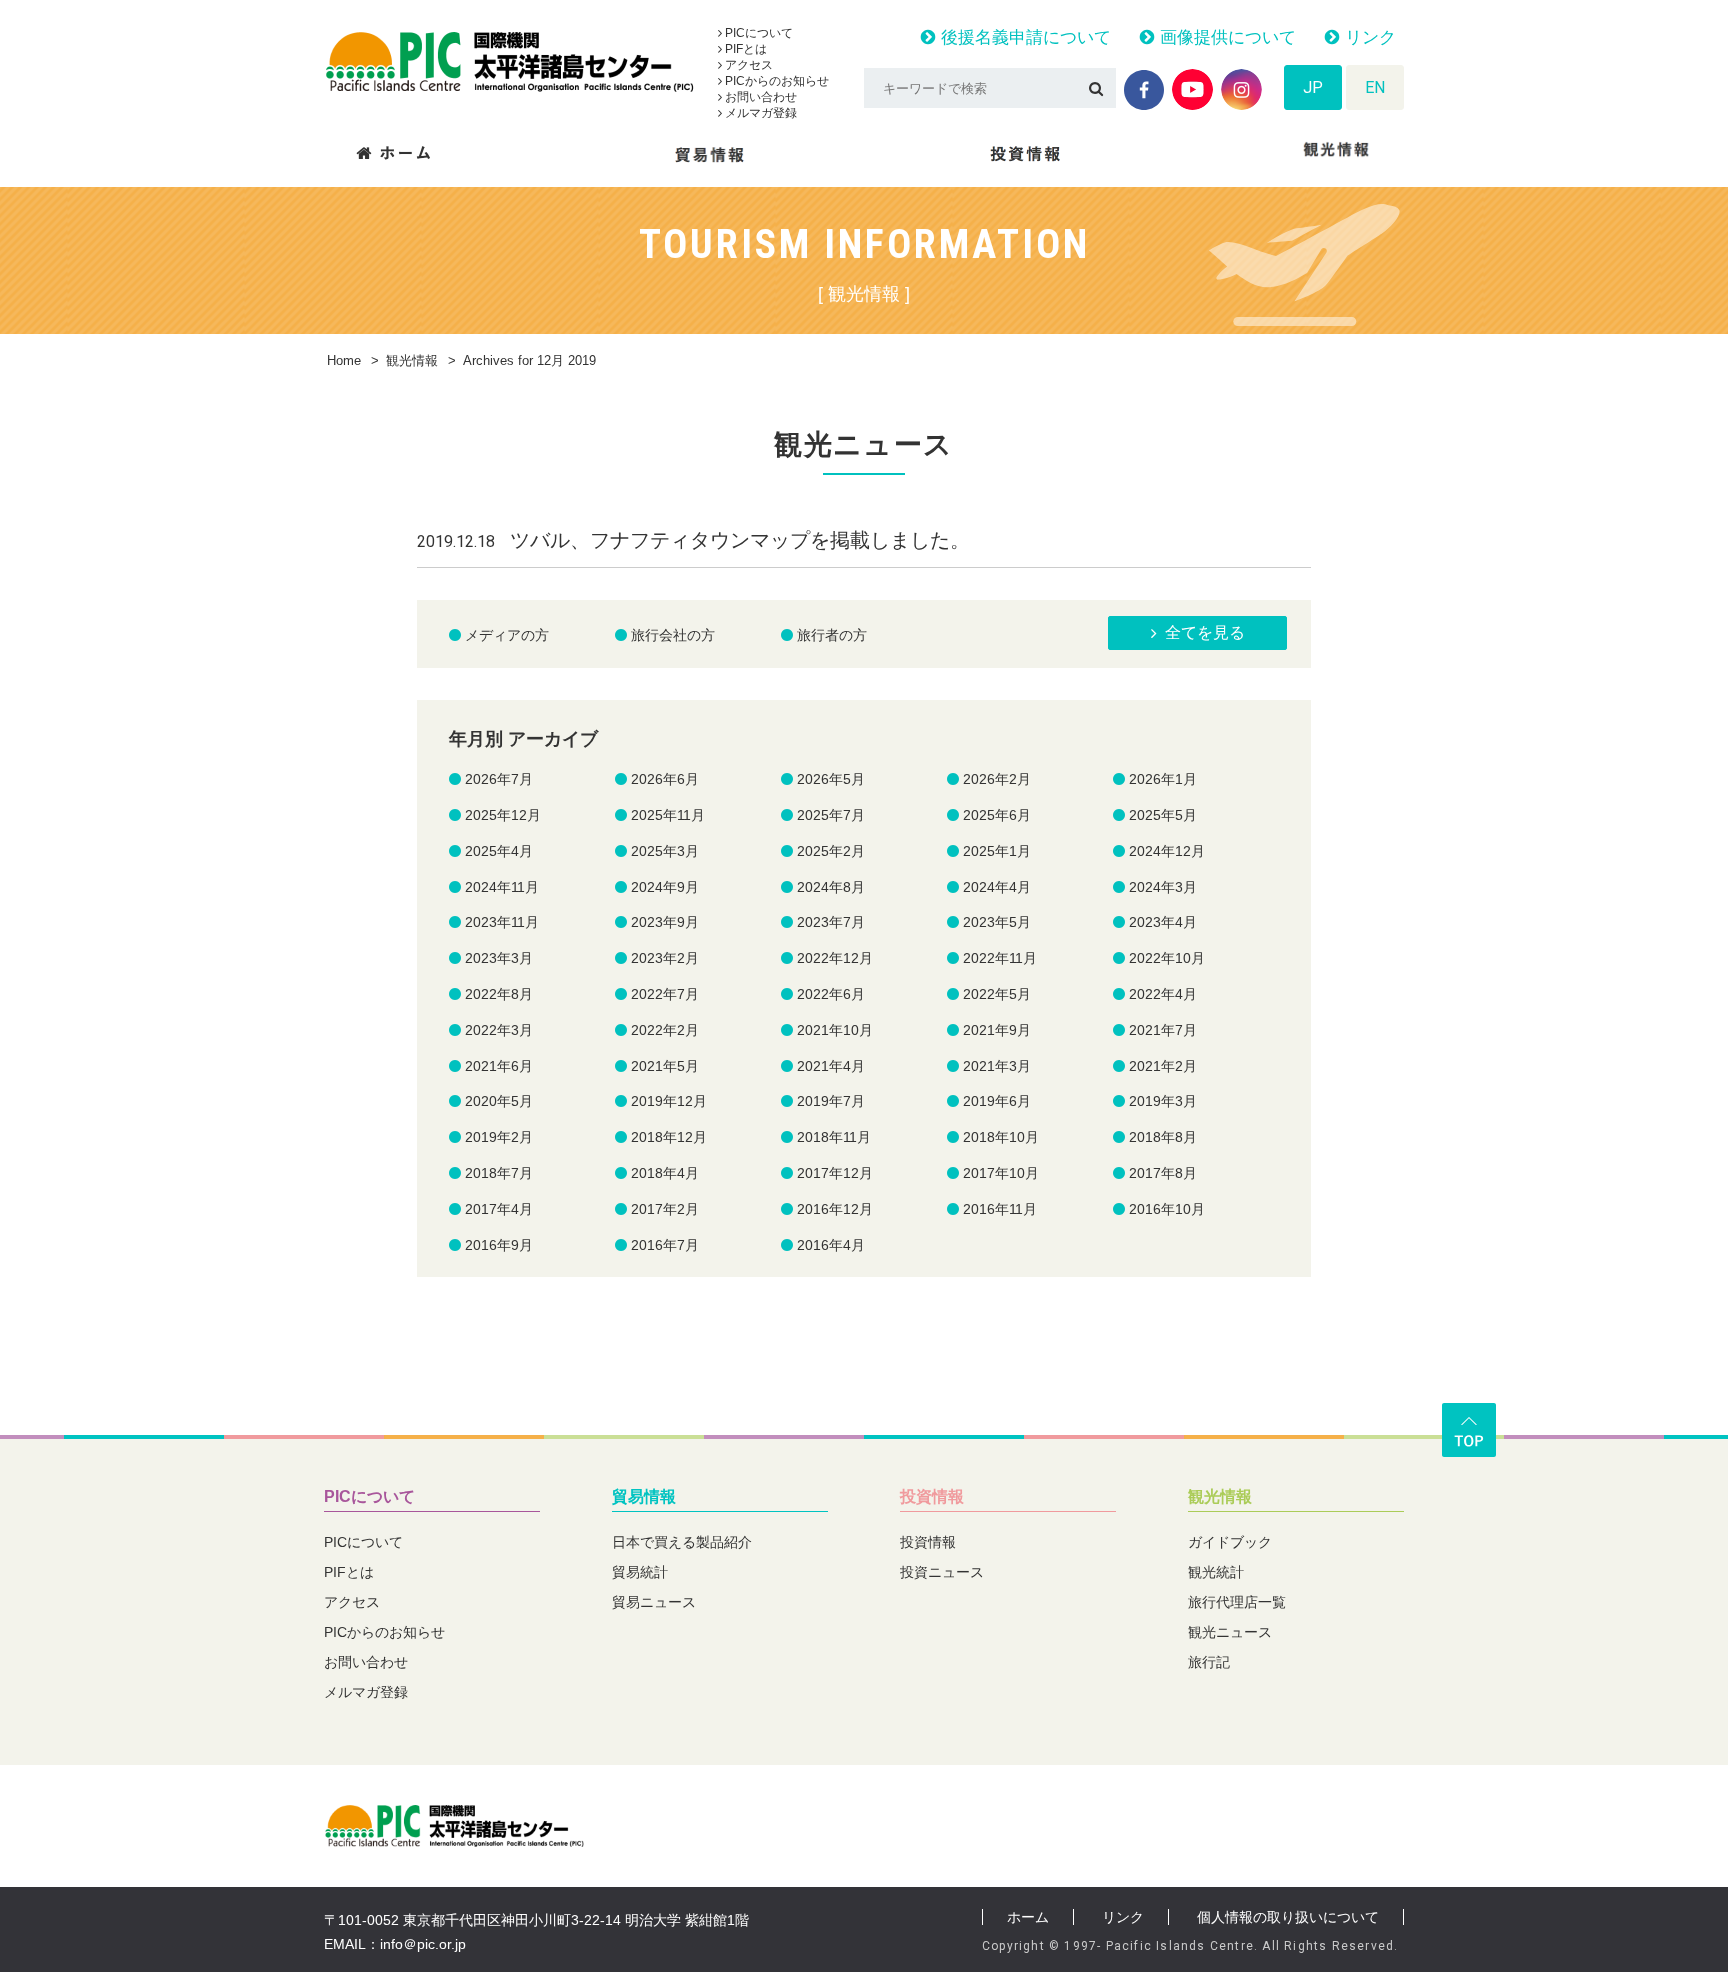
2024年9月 (665, 887)
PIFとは (744, 49)
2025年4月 (499, 851)
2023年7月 (831, 922)
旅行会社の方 (673, 635)
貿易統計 (640, 1572)
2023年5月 (997, 922)
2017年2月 (665, 1209)
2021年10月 (835, 1030)
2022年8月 (499, 994)
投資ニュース (942, 1572)
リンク (1368, 37)
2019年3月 (1163, 1101)
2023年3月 (499, 958)
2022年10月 (1167, 958)
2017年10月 (1001, 1173)
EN (1375, 87)
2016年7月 (665, 1245)
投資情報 (932, 1496)
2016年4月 (831, 1245)
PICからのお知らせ (775, 81)
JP (1313, 87)
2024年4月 (997, 887)
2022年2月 (665, 1030)
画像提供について (1225, 37)
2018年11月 (834, 1137)
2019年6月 (997, 1101)
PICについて (757, 33)
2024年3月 (1163, 887)
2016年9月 (499, 1245)
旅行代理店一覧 (1237, 1602)
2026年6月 (665, 779)
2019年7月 (831, 1101)
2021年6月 (499, 1066)
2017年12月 (835, 1173)
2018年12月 (669, 1137)
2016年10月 (1167, 1209)
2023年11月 (502, 922)
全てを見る (1205, 632)
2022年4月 (1163, 994)
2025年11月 (668, 815)
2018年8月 (1163, 1137)
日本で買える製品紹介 (682, 1542)
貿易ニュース (654, 1602)
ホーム (1028, 1917)
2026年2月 (997, 779)
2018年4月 (665, 1173)
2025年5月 (1163, 815)
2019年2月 (499, 1137)
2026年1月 (1163, 779)
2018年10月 (1001, 1137)
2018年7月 (499, 1173)
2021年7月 (1163, 1030)
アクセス (747, 65)
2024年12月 (1167, 851)
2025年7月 (831, 815)
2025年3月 (665, 851)
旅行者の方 (832, 635)
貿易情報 (644, 1496)
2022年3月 (499, 1030)
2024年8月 (831, 887)
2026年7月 (499, 779)
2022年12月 (835, 958)
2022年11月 (1000, 958)
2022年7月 (665, 994)
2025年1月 (997, 851)
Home (344, 360)
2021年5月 (665, 1066)
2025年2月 (831, 851)
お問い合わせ (759, 97)
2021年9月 (997, 1030)
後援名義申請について (1023, 37)
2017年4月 (499, 1209)
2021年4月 (831, 1066)
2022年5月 (997, 994)
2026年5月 (831, 779)
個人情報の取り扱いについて (1288, 1917)
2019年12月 (669, 1101)
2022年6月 (831, 994)
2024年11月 (502, 887)
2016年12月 (835, 1209)
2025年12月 (503, 815)
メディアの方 (507, 635)
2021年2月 (1163, 1066)
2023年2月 (665, 958)
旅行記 (1209, 1662)
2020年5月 (499, 1101)
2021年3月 (997, 1066)
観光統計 (1216, 1572)
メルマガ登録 (759, 113)
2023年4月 (1163, 922)
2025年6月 (997, 815)
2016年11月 (1000, 1209)
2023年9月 (665, 922)
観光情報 (412, 360)
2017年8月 (1163, 1173)
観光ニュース (1230, 1632)
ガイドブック (1230, 1542)
